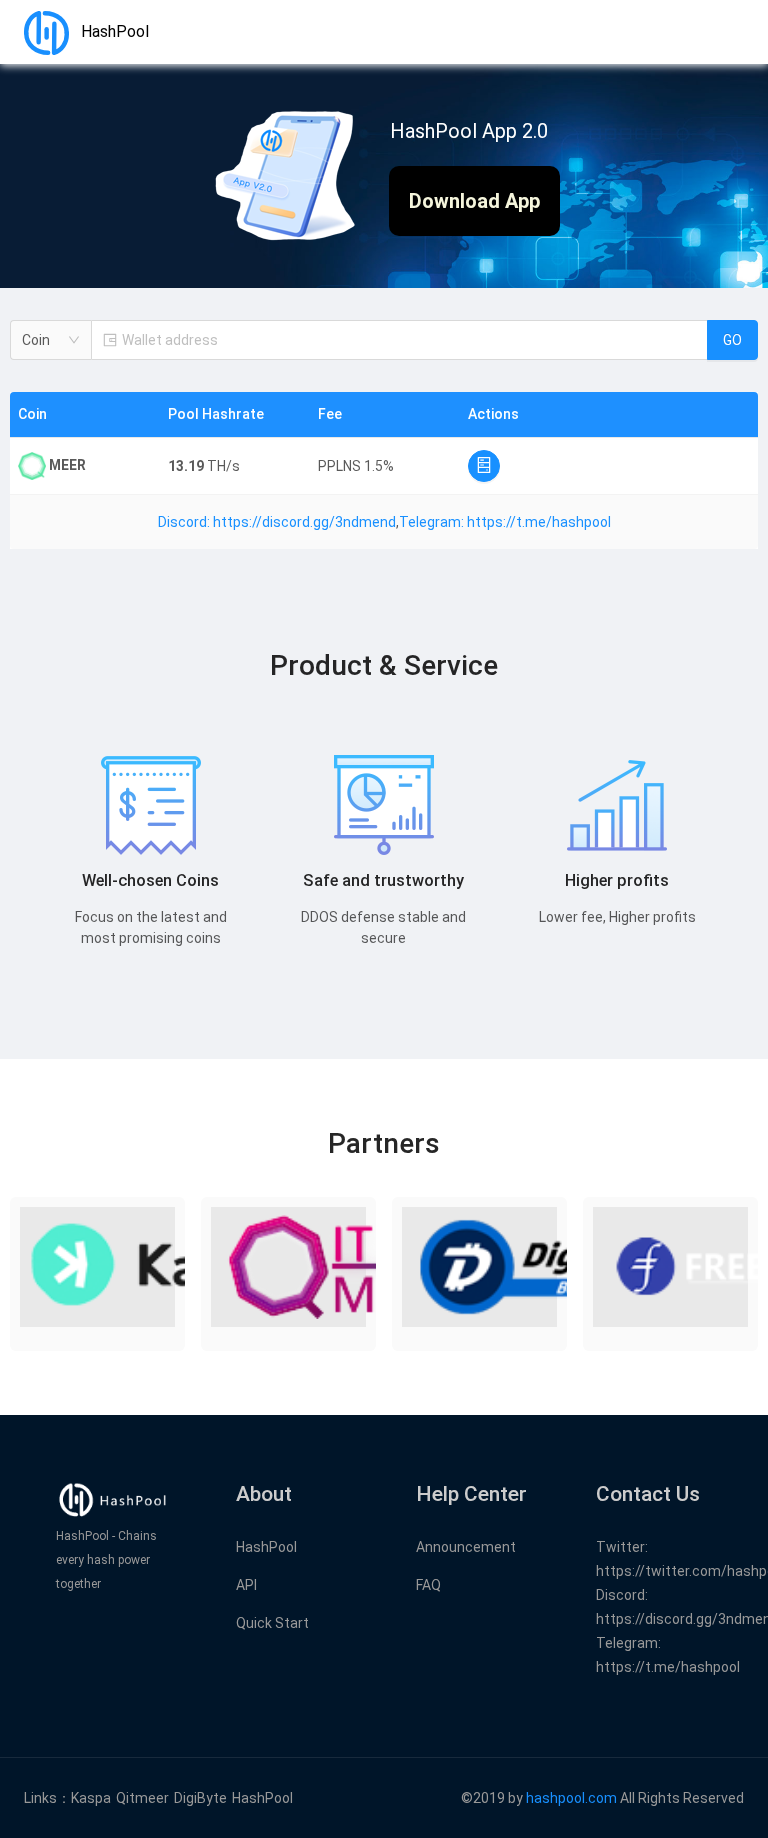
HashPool (266, 1547)
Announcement (466, 1547)
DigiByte (200, 1798)
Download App (474, 201)
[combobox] (51, 340)
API (246, 1585)
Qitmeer (142, 1798)
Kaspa (91, 1798)
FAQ (428, 1585)
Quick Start (272, 1623)
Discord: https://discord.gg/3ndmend (277, 522)
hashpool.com (571, 1798)
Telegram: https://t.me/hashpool (505, 522)
